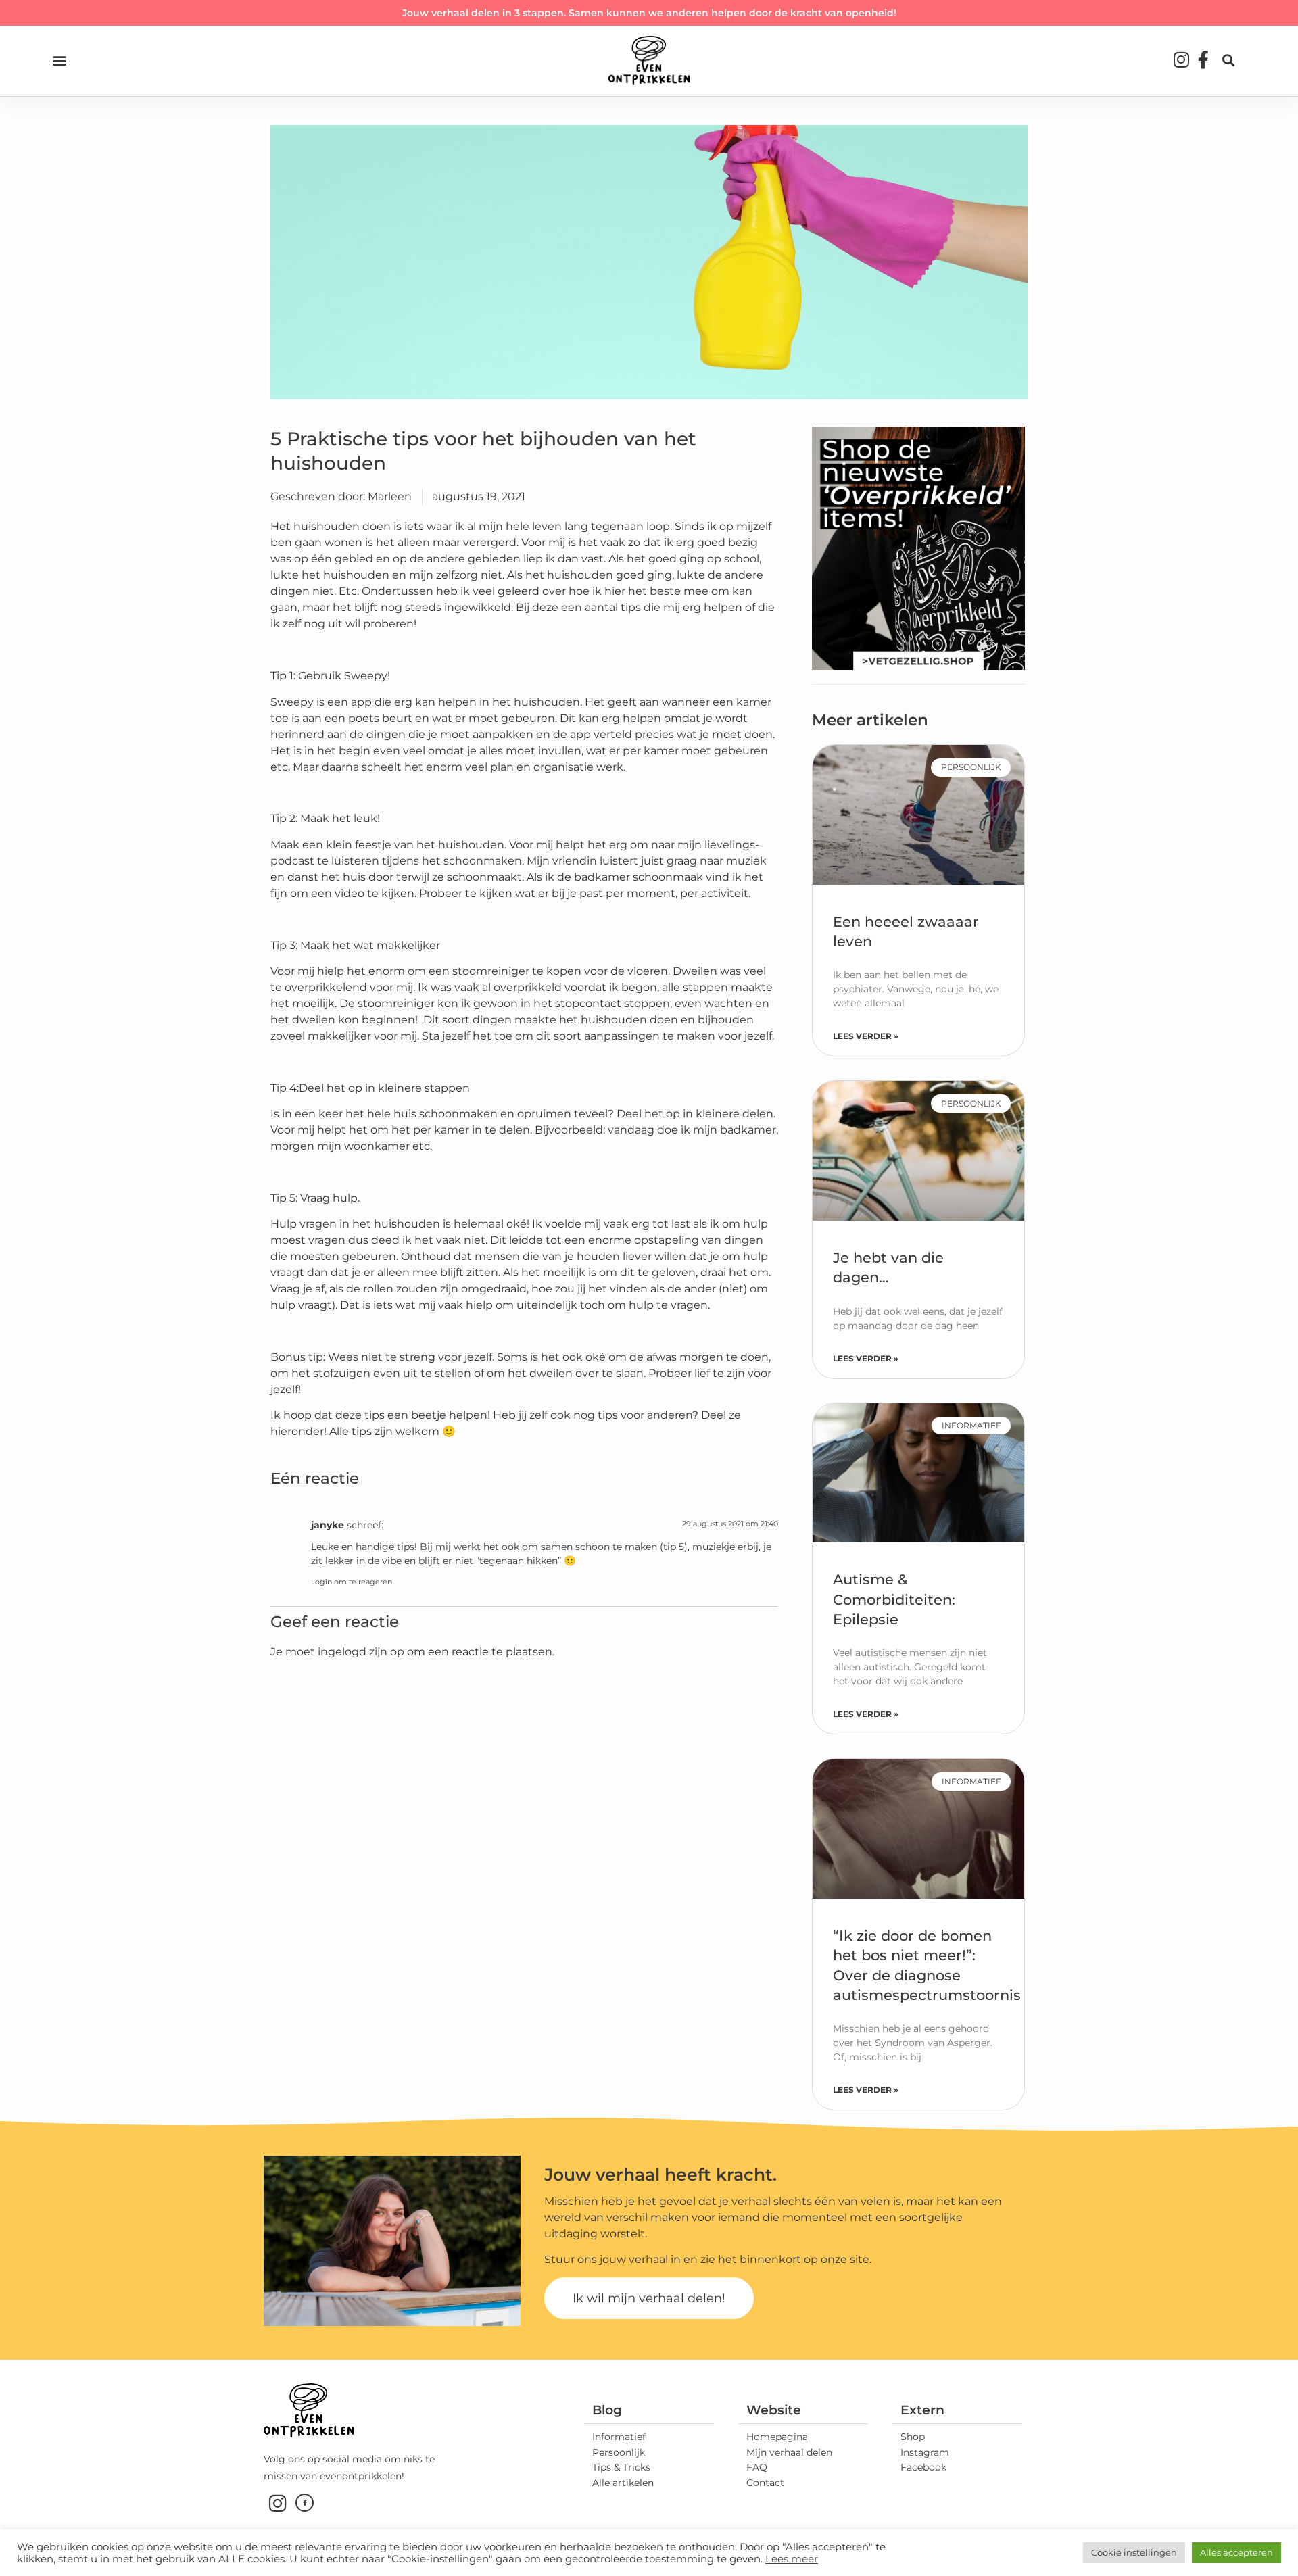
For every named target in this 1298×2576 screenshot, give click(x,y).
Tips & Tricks (621, 2467)
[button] (59, 60)
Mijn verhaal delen (789, 2452)
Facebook (923, 2467)
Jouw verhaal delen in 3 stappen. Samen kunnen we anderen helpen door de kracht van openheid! (649, 13)
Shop (913, 2437)
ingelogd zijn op (361, 1652)
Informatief (619, 2437)
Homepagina (777, 2437)
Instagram (925, 2452)
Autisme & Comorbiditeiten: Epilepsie (894, 1599)
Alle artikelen (623, 2483)
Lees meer (792, 2559)
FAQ (757, 2467)
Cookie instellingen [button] (1134, 2552)
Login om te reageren (352, 1582)
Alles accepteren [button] (1236, 2552)
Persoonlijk (619, 2452)
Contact (765, 2483)
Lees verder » (866, 1036)
